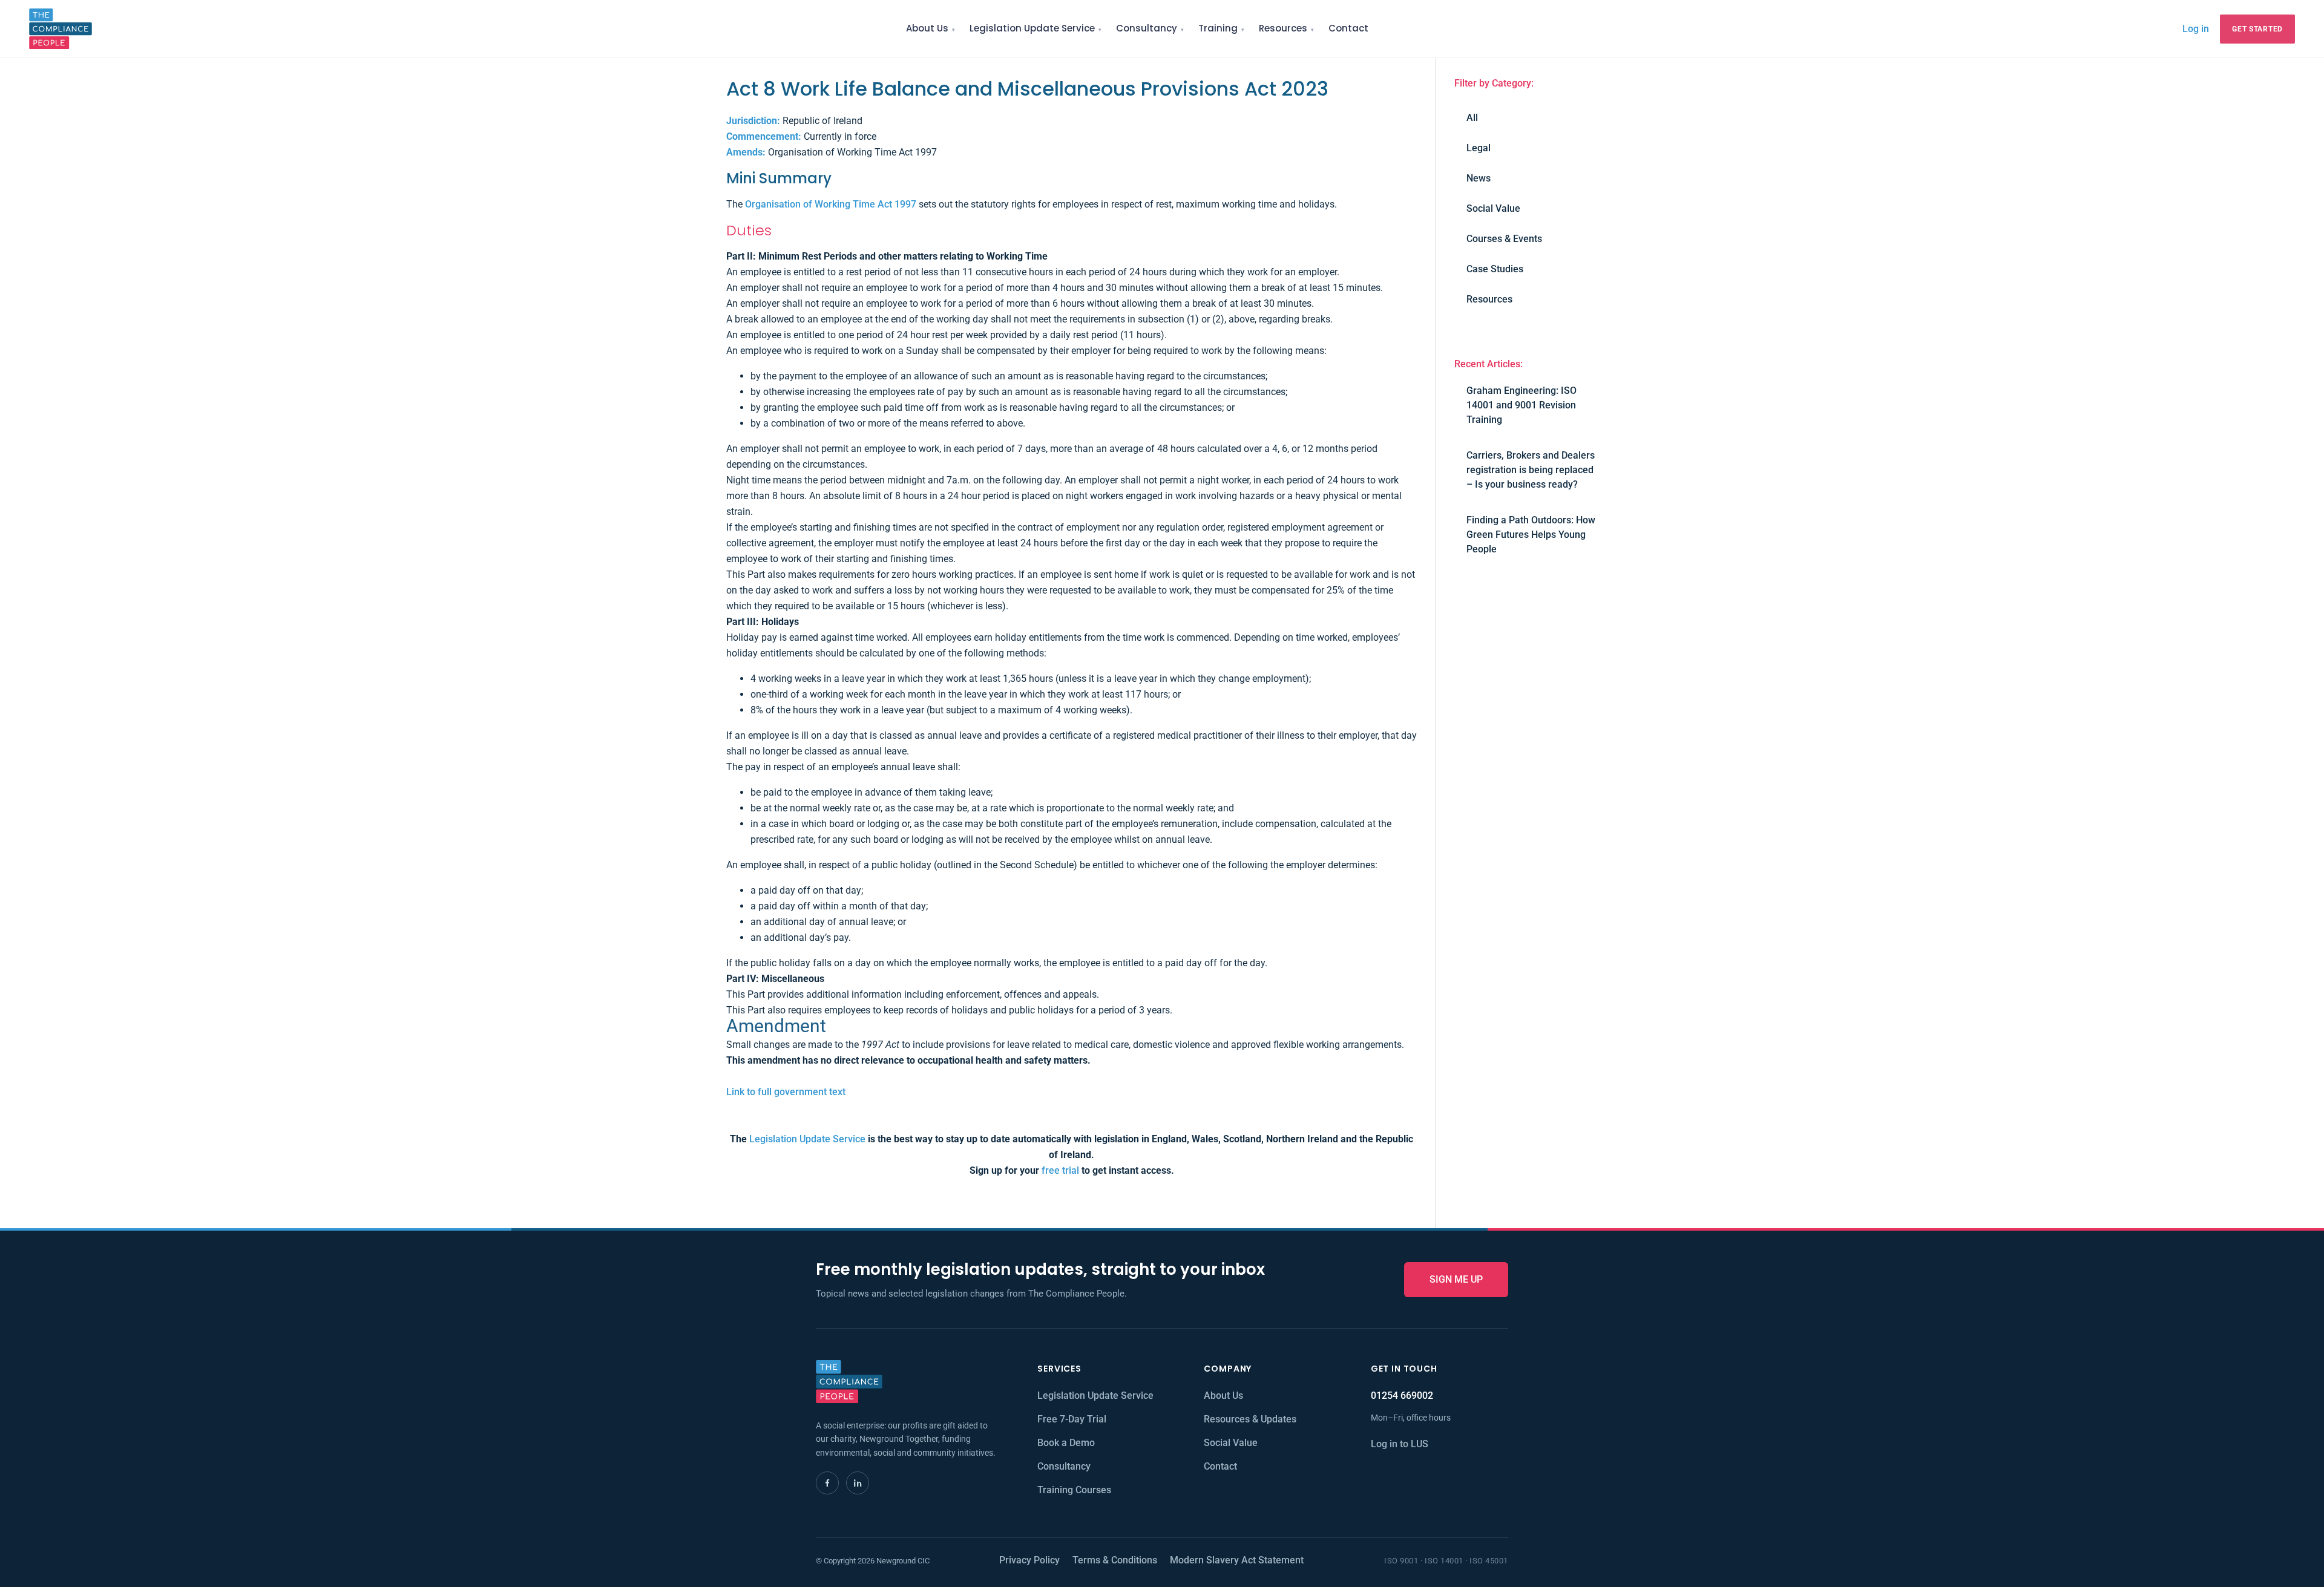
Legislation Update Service (1032, 28)
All (1472, 118)
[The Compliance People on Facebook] (827, 1483)
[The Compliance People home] (61, 29)
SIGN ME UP (1456, 1279)
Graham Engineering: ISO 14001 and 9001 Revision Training (1521, 405)
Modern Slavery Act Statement (1237, 1560)
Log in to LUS (1400, 1444)
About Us (927, 28)
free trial (1060, 1170)
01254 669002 (1402, 1396)
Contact (1348, 28)
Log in (2196, 28)
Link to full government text (786, 1092)
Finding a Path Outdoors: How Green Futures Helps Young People (1531, 535)
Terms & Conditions (1115, 1560)
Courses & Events (1504, 239)
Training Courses (1074, 1490)
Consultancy (1147, 28)
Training (1218, 28)
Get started (2257, 29)
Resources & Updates (1250, 1419)
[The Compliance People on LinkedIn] (858, 1483)
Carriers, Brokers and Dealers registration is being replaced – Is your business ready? (1531, 470)
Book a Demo (1066, 1443)
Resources (1283, 28)
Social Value (1493, 208)
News (1479, 178)
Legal (1479, 148)
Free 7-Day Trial (1072, 1419)
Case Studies (1495, 269)
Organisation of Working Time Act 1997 (831, 204)
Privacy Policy (1029, 1560)
